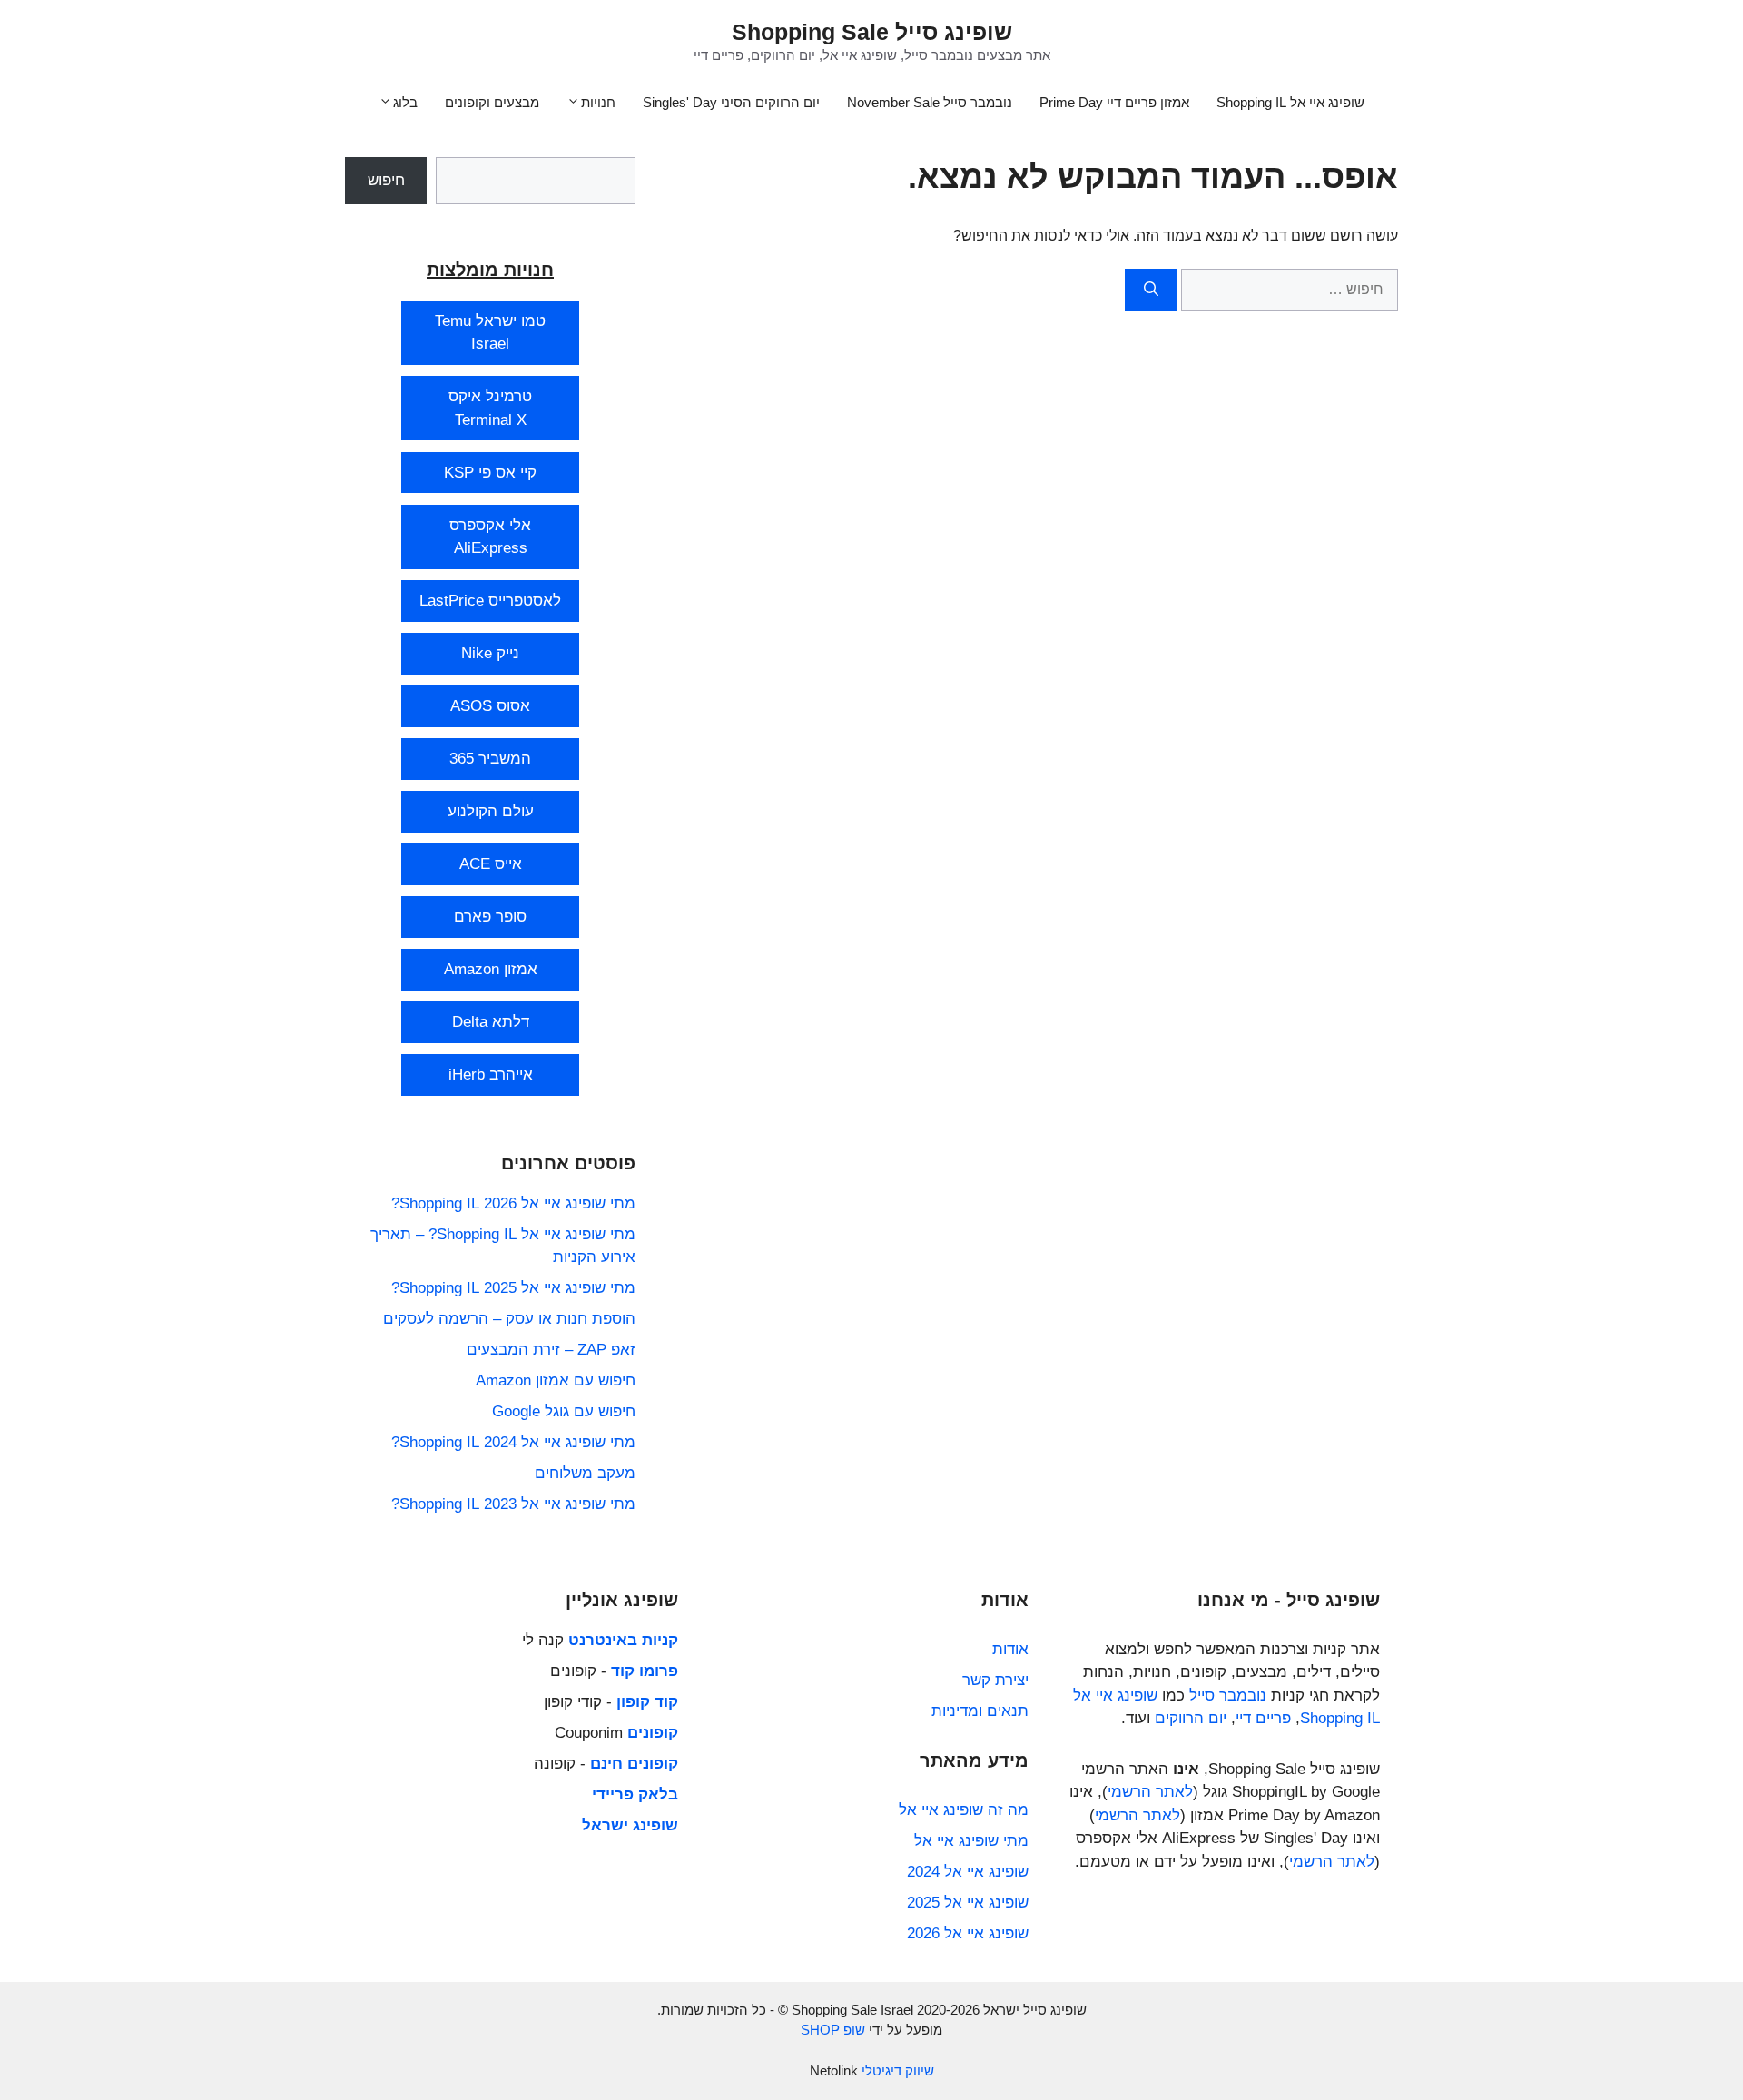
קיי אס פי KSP (490, 473)
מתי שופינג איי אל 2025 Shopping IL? (513, 1288)
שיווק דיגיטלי (898, 2070)
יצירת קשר (995, 1680)
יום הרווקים (1191, 1718)
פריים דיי (1263, 1718)
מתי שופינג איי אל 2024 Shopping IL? (513, 1442)
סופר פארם (490, 917)
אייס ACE (491, 864)
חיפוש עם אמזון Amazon (556, 1380)
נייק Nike (490, 653)
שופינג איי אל (1115, 1696)
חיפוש (386, 180)
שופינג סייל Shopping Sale (872, 32)
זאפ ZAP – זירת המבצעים (551, 1350)
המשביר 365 (490, 759)
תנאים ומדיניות (980, 1711)
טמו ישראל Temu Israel (490, 333)
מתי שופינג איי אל (971, 1841)
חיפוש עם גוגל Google (564, 1411)
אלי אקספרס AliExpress (490, 537)
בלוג (405, 102)
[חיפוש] (1151, 290)
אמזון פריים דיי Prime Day (1114, 102)
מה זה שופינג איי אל (964, 1810)
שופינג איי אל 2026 (968, 1933)
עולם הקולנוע (491, 811)
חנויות (598, 102)
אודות (1010, 1649)
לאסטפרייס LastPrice (490, 601)
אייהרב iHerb (491, 1075)
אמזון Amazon (491, 969)
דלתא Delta (491, 1022)
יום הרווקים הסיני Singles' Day (731, 102)
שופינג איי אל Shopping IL (1290, 102)
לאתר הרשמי (1150, 1792)
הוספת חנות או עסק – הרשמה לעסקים (509, 1319)
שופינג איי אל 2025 (968, 1903)
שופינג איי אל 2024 (968, 1872)
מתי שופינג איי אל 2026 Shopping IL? (513, 1203)
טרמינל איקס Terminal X (490, 408)
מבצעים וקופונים (492, 102)
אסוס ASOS (490, 706)
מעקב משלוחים (585, 1473)
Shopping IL (1340, 1718)
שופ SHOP (833, 2030)
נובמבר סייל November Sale (930, 102)
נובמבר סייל (1228, 1696)
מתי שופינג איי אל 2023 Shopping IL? (513, 1504)
